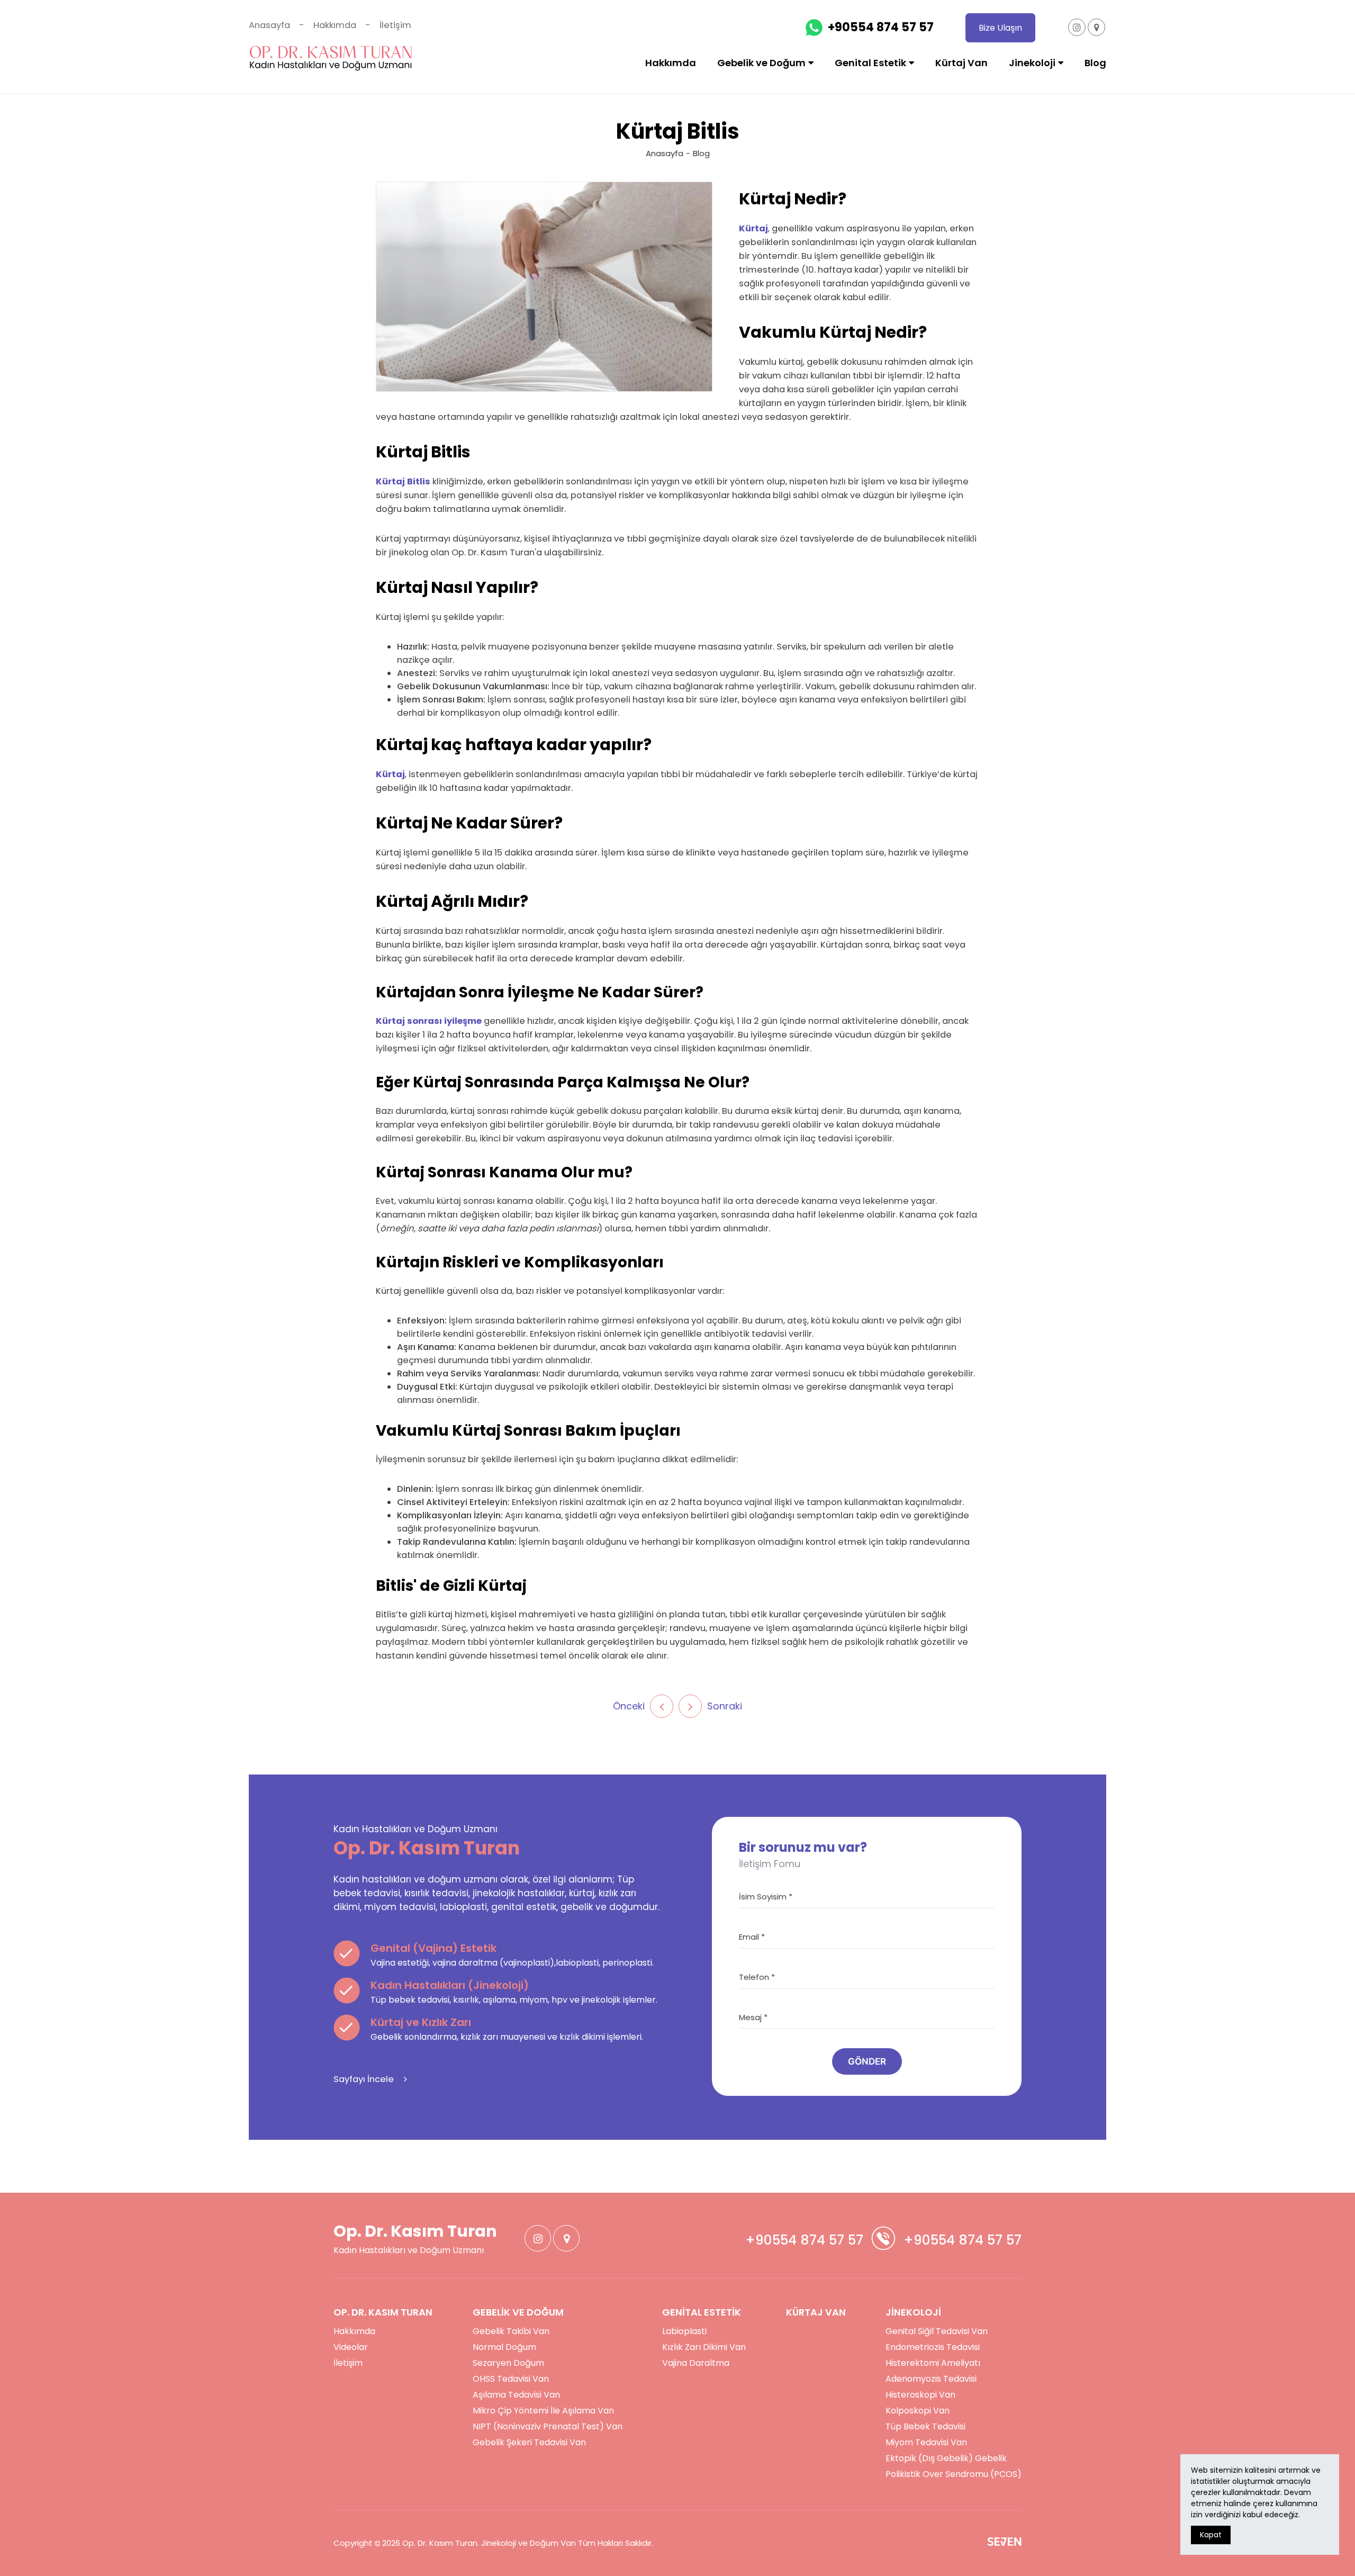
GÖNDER (867, 2061)
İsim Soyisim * (766, 1897)
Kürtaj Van (961, 63)
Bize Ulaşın (1000, 28)
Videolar (351, 2347)
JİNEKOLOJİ (913, 2312)
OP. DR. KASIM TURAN (383, 2312)
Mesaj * (753, 2017)
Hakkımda (335, 25)
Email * (752, 1937)
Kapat (1211, 2535)
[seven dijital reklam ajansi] (1004, 2543)
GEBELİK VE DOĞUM (518, 2312)
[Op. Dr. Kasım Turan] (331, 58)
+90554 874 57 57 (881, 27)
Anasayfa (269, 25)
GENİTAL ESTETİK (702, 2312)
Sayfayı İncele (365, 2079)
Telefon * (757, 1977)
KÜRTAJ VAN (816, 2312)
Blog (1095, 63)
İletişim (395, 25)
